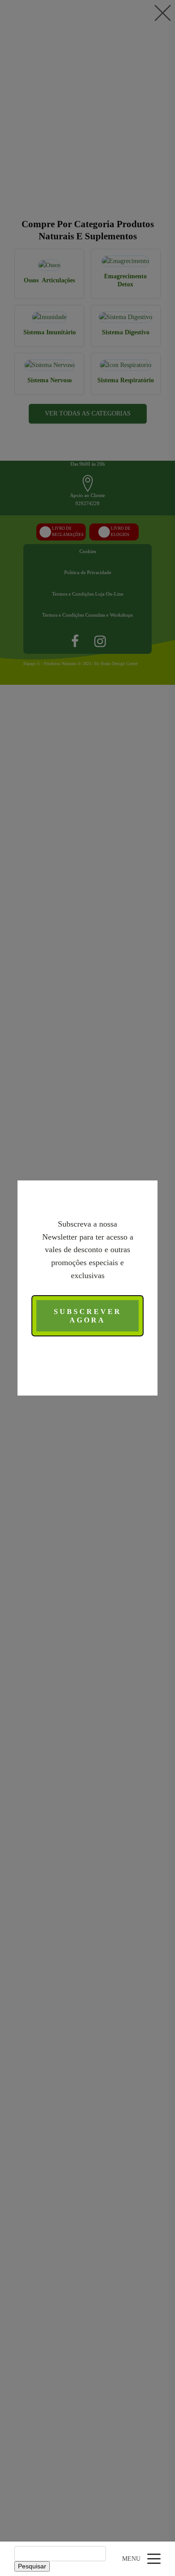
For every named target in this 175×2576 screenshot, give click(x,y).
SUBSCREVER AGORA (88, 1316)
